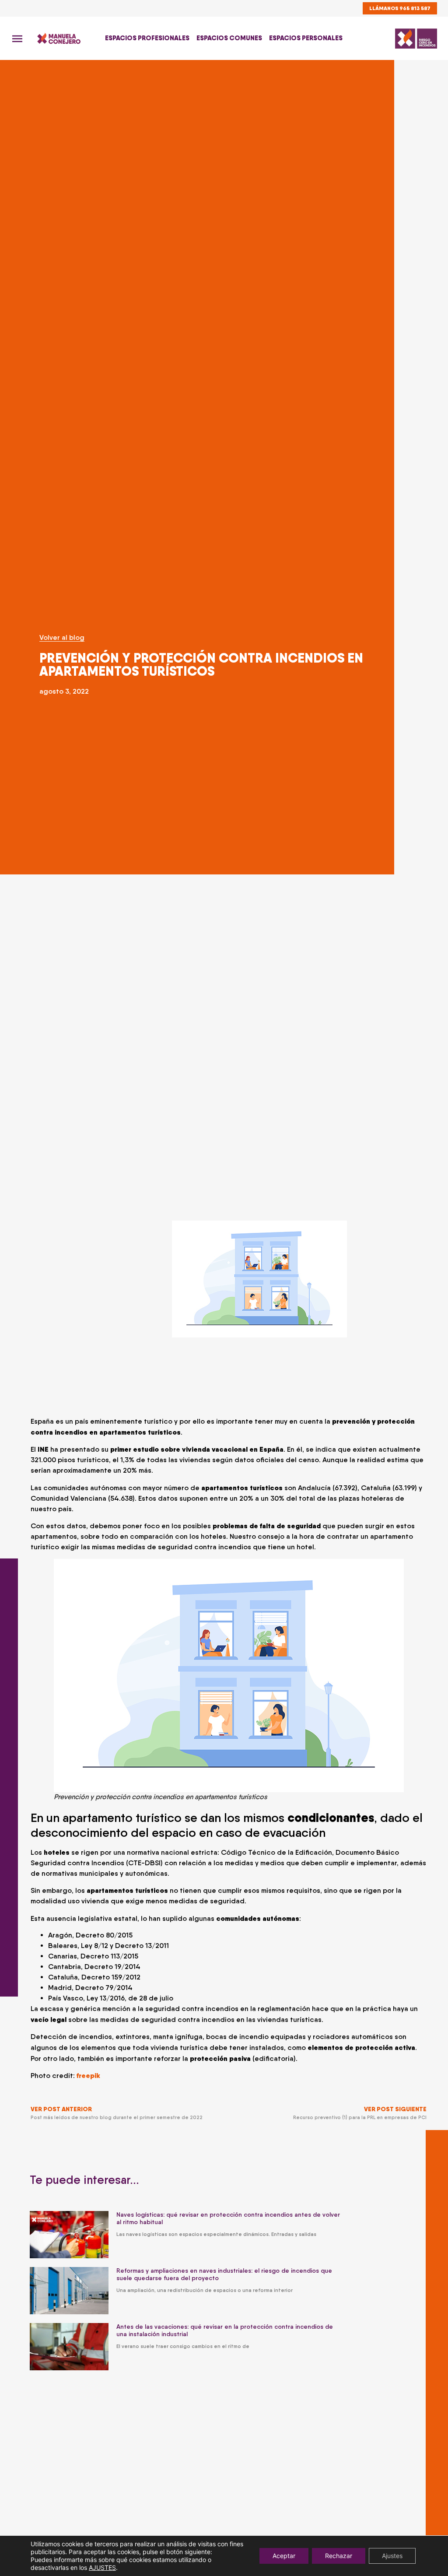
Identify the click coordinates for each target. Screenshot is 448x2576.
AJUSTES (102, 2567)
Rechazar (339, 2556)
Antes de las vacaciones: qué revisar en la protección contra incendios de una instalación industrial (225, 2330)
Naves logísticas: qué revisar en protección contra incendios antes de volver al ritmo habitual (228, 2218)
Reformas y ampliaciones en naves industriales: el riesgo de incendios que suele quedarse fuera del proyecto (224, 2274)
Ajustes (392, 2556)
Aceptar (284, 2556)
